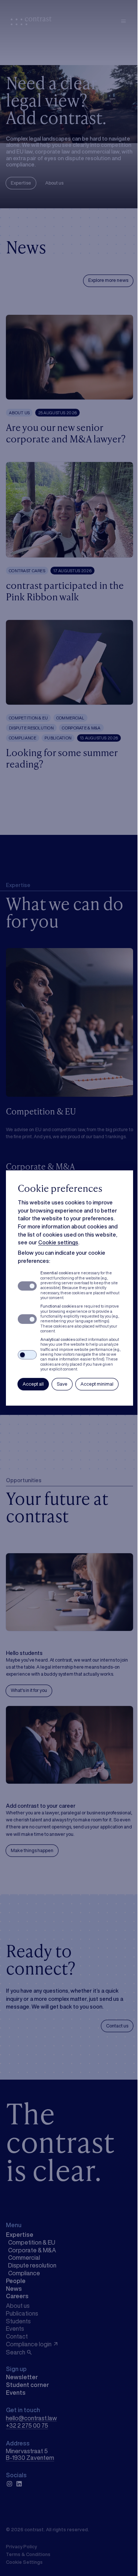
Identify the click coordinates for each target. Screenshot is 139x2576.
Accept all (33, 1384)
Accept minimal (97, 1384)
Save (62, 1384)
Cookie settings (58, 1242)
